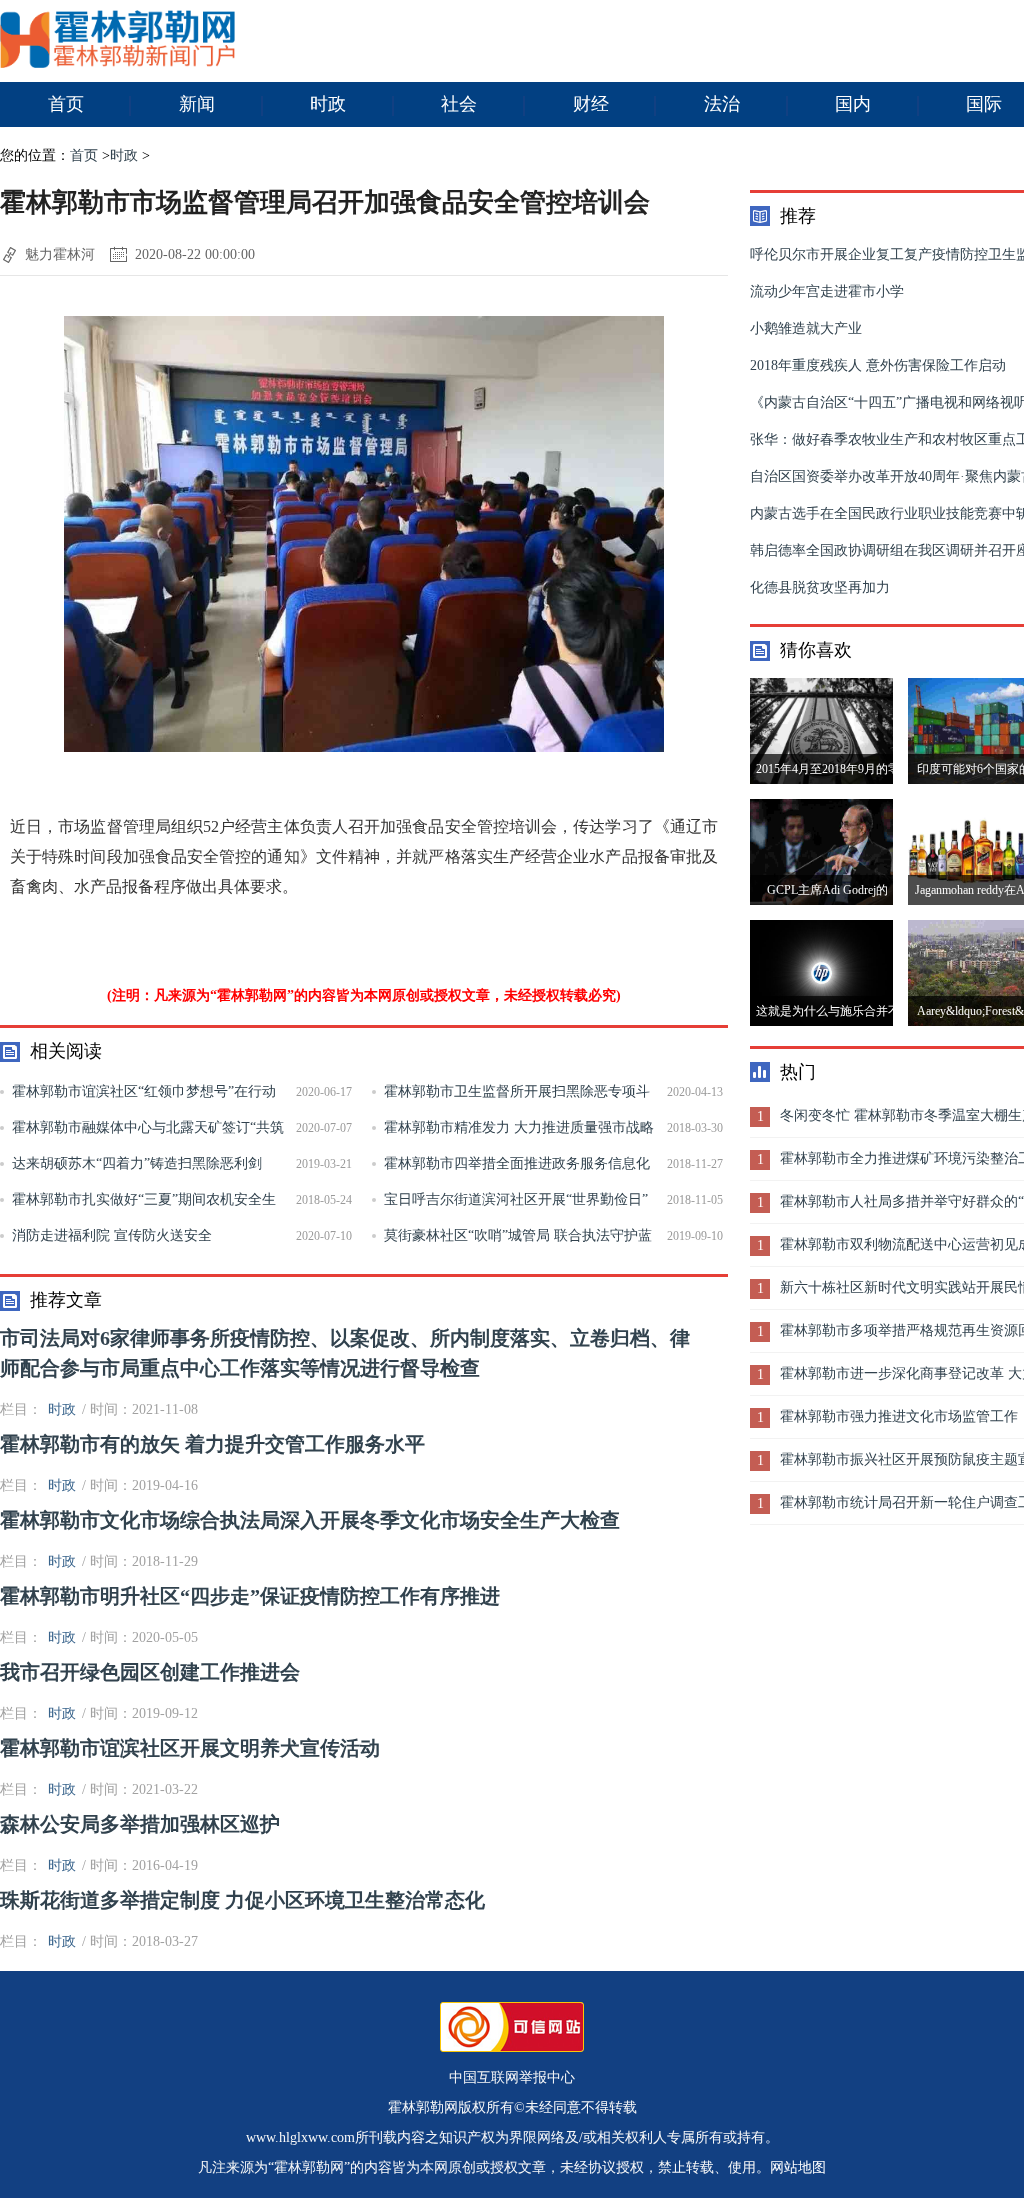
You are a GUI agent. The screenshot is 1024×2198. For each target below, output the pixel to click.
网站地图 (798, 2167)
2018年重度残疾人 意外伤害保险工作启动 (878, 365)
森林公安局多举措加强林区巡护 (140, 1824)
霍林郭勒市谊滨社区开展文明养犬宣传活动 (190, 1748)
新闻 (197, 104)
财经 (591, 104)
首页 (66, 104)
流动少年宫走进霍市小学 (827, 291)
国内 (853, 104)
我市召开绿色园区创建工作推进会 (150, 1672)
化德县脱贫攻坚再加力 (820, 587)
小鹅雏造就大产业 (806, 328)
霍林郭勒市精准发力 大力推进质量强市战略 (519, 1127)
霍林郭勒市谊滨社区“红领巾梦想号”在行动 (144, 1091)
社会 (459, 104)
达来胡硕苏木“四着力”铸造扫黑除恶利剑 (137, 1163)
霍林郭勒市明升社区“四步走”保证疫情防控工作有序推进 (250, 1596)
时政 (328, 104)
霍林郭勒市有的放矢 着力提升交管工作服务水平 (212, 1444)
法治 (722, 104)
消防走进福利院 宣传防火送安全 (112, 1235)
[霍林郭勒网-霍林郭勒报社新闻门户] (117, 63)
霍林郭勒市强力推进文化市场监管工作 (899, 1416)
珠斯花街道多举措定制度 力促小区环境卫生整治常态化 (242, 1900)
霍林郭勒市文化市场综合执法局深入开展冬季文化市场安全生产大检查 (310, 1520)
